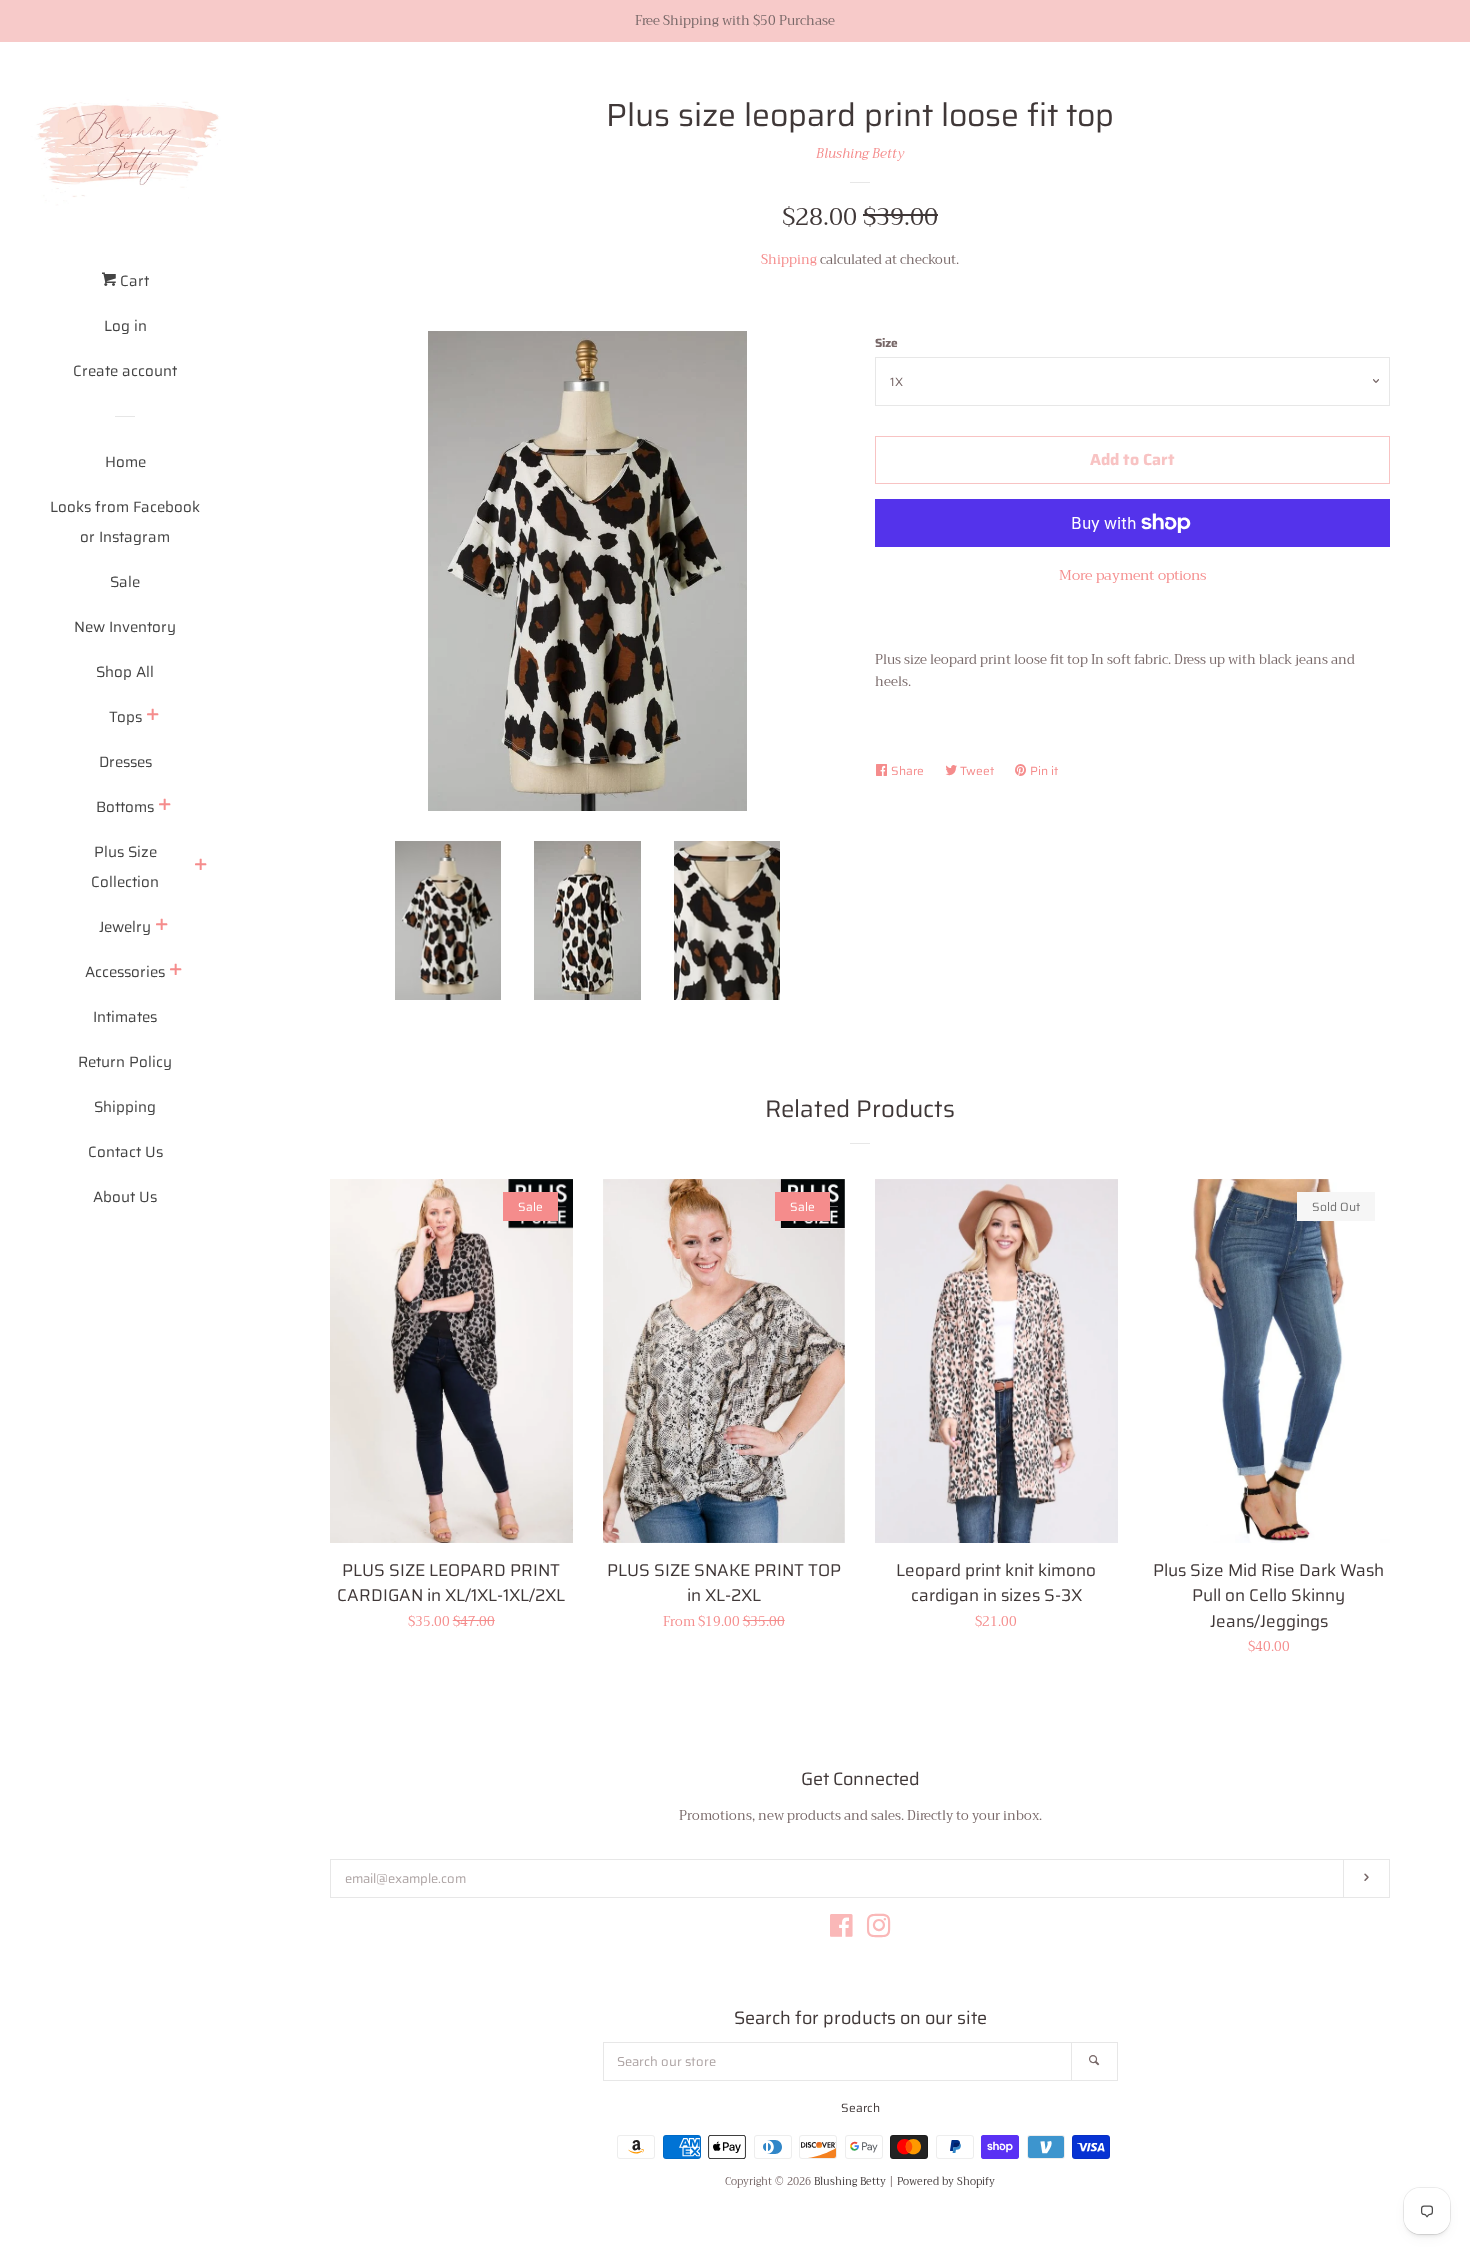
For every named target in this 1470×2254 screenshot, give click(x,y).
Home (125, 462)
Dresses (125, 762)
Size (886, 342)
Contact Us (125, 1152)
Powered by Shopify (946, 2182)
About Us (125, 1197)
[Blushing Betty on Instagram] (879, 1930)
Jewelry (125, 927)
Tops (125, 717)
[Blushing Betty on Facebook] (841, 1930)
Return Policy (125, 1062)
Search (860, 2107)
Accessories (125, 972)
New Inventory (125, 627)
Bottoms (125, 807)
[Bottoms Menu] (165, 807)
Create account (125, 371)
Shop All (125, 672)
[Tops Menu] (153, 717)
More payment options (1132, 575)
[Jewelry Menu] (162, 927)
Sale (125, 582)
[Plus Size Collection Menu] (201, 867)
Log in (125, 326)
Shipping (125, 1107)
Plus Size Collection (125, 867)
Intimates (125, 1017)
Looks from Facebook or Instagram (125, 522)
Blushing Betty (860, 153)
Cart (132, 281)
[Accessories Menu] (176, 972)
